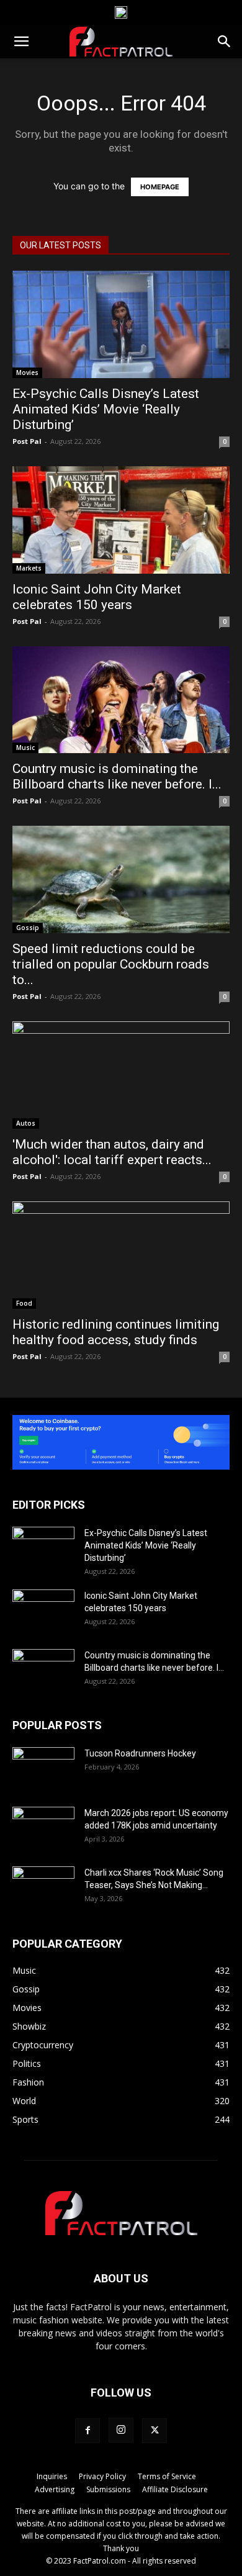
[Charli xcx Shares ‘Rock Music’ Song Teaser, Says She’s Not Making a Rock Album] (43, 1888)
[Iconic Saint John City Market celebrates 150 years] (121, 520)
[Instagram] (121, 2430)
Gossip (28, 928)
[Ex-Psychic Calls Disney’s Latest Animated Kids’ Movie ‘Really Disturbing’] (121, 324)
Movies (27, 373)
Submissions (108, 2489)
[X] (155, 2431)
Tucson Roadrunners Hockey (140, 1753)
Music (25, 748)
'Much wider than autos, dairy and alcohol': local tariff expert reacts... (112, 1152)
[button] (21, 42)
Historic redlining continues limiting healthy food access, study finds (116, 1332)
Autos (26, 1123)
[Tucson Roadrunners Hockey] (43, 1769)
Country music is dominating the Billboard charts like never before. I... (117, 776)
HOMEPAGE (160, 187)
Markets (29, 568)
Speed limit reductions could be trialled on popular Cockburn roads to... (111, 964)
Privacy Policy (102, 2476)
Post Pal (27, 441)
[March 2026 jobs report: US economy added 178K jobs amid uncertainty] (43, 1828)
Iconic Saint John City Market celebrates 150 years (97, 597)
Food (24, 1303)
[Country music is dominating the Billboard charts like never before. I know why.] (121, 700)
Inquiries (52, 2476)
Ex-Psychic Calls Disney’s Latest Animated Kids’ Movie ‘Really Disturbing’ (106, 409)
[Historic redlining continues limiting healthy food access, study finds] (121, 1255)
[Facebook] (87, 2431)
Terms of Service (167, 2476)
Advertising (55, 2489)
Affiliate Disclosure (175, 2489)
